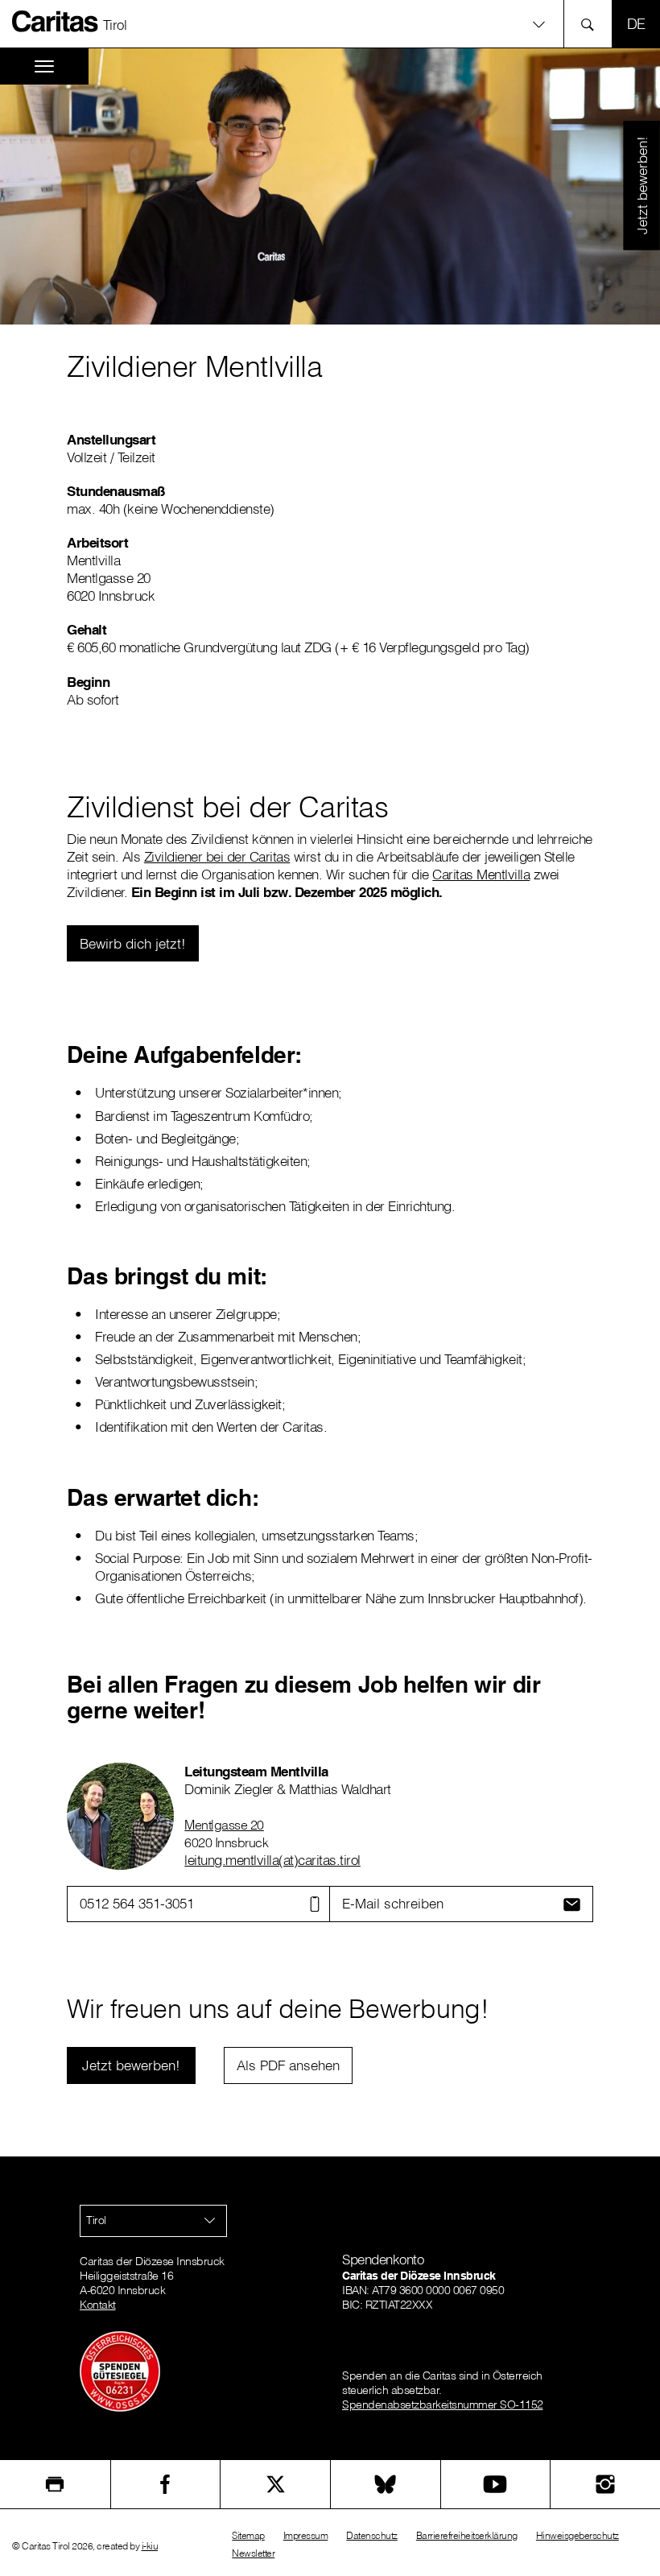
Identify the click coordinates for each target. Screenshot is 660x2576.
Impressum (306, 2535)
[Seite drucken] (55, 2484)
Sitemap (248, 2535)
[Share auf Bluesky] (386, 2484)
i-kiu (150, 2546)
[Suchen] (592, 24)
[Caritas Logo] (56, 21)
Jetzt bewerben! (641, 185)
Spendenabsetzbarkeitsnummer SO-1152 (443, 2404)
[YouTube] (496, 2484)
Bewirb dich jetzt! (133, 943)
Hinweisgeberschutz (577, 2535)
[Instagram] (605, 2484)
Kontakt (98, 2305)
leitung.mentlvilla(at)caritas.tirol (272, 1860)
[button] (330, 24)
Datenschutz (372, 2535)
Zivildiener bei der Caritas (217, 856)
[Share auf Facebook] (166, 2484)
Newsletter (253, 2553)
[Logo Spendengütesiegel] (120, 2371)
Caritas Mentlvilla (481, 874)
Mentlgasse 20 (224, 1825)
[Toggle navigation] (44, 66)
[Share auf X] (275, 2484)
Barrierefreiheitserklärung (467, 2535)
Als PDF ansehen (288, 2065)
